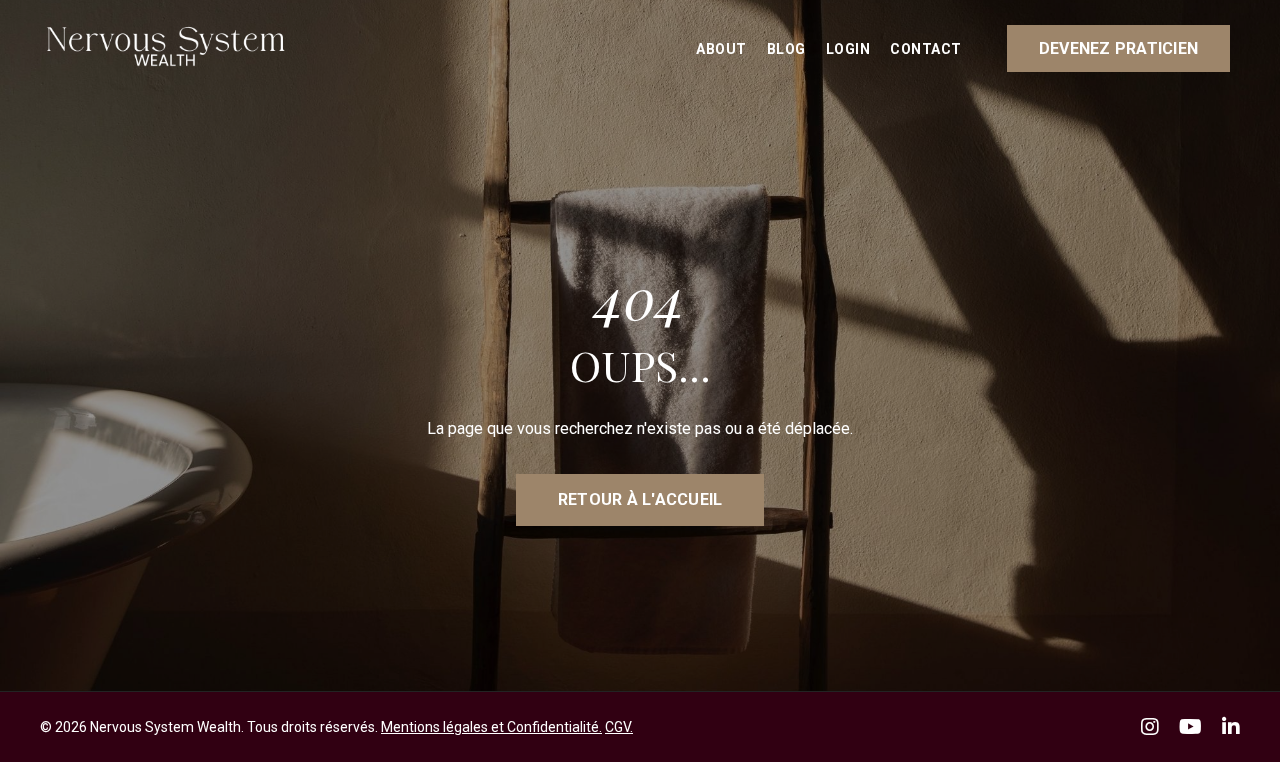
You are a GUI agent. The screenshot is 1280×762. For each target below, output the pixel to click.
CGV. (619, 727)
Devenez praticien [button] (1118, 48)
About (721, 49)
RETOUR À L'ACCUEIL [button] (640, 499)
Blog (786, 49)
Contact (926, 49)
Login (848, 49)
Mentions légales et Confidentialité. (491, 727)
